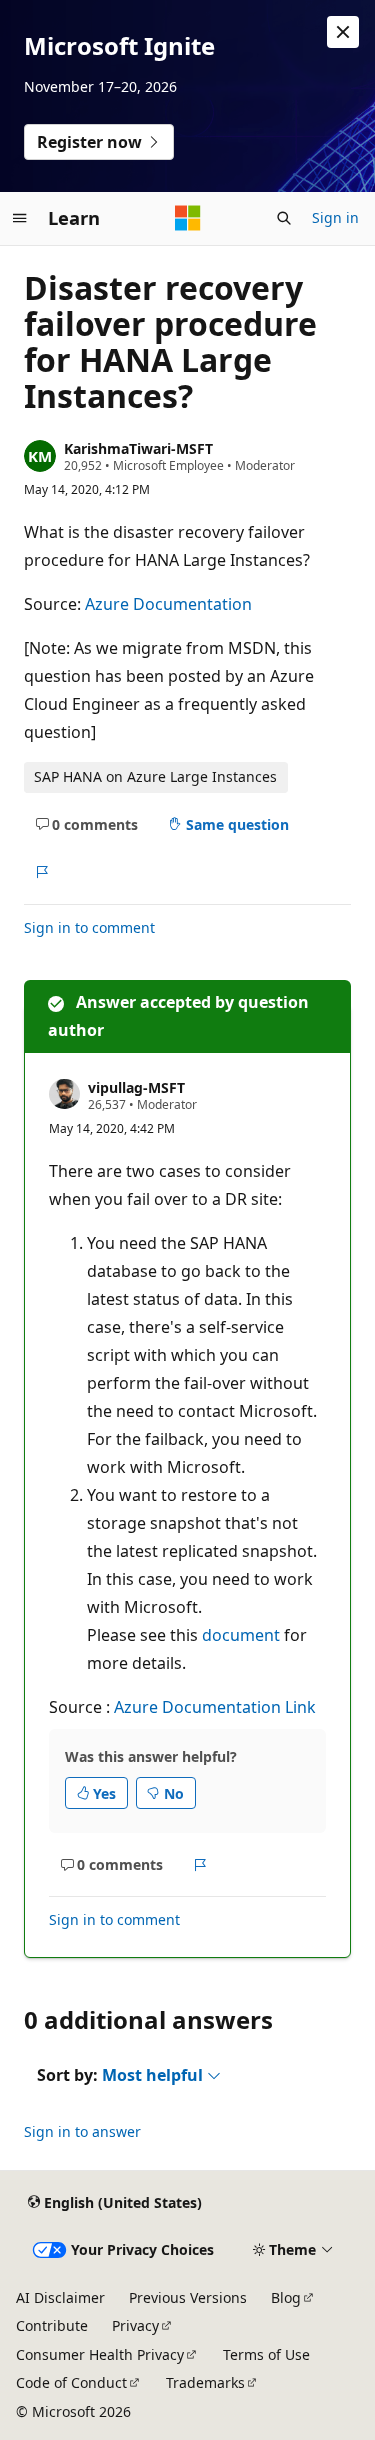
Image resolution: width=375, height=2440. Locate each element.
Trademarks (205, 2382)
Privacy (135, 2325)
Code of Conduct (71, 2382)
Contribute (52, 2325)
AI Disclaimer (60, 2297)
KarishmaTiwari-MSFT (138, 448)
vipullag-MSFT (136, 1087)
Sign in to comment (89, 927)
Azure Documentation (168, 604)
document (241, 1635)
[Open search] (284, 218)
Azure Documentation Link (215, 1707)
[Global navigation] (20, 218)
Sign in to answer (82, 2131)
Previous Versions (188, 2297)
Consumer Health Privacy (100, 2354)
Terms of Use (266, 2354)
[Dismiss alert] (343, 32)
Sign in (335, 217)
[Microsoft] (188, 218)
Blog (286, 2297)
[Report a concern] (41, 872)
